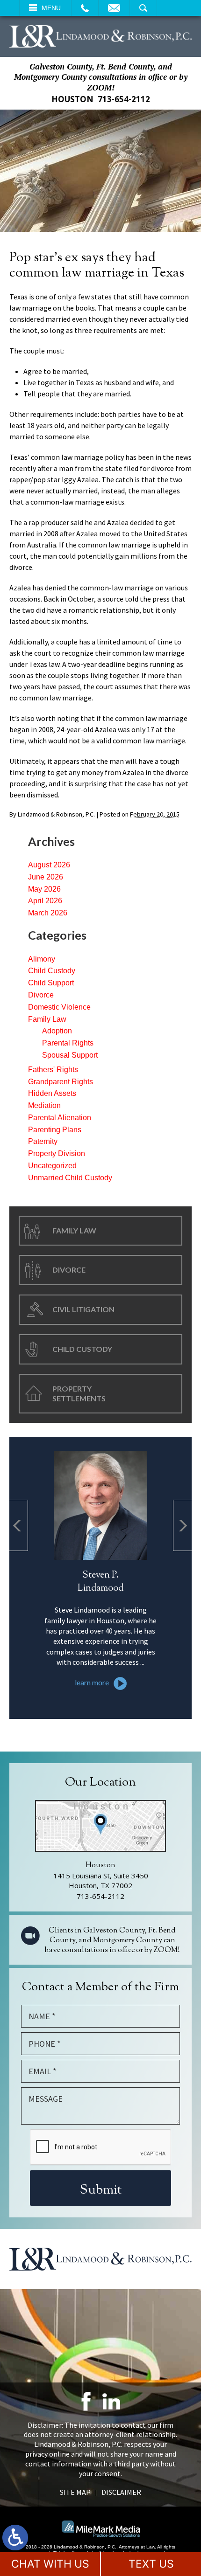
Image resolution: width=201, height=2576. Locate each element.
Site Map (75, 2492)
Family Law (47, 1019)
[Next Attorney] (182, 1525)
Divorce (41, 995)
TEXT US (151, 2564)
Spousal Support (70, 1055)
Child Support (51, 983)
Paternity (43, 1141)
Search (143, 8)
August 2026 (49, 865)
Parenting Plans (55, 1130)
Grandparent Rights (61, 1082)
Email (114, 8)
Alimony (42, 959)
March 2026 (48, 913)
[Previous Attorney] (19, 1525)
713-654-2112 (124, 99)
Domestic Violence (59, 1007)
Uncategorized (52, 1166)
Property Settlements (79, 1393)
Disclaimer (121, 2492)
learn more (92, 1682)
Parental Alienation (60, 1118)
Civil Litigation (83, 1309)
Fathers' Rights (53, 1070)
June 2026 (46, 877)
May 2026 (44, 889)
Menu (51, 8)
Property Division (57, 1153)
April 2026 (45, 901)
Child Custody (52, 971)
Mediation (44, 1105)
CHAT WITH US (50, 2564)
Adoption (57, 1031)
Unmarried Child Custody (70, 1178)
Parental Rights (68, 1043)
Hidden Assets (52, 1093)
